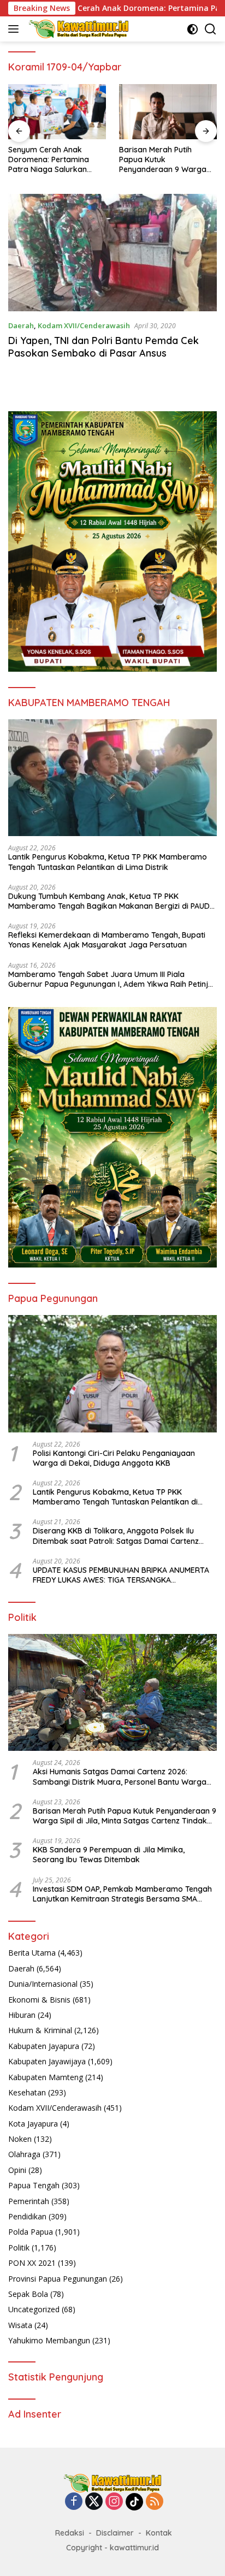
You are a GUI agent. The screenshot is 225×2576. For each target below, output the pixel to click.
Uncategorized (34, 2309)
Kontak (159, 2533)
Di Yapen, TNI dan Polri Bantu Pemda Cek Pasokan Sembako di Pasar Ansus (103, 347)
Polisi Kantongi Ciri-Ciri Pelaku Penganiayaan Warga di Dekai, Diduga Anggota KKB (114, 1458)
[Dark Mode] (193, 29)
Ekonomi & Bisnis (39, 2000)
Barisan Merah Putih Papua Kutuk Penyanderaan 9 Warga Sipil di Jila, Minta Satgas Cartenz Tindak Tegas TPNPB (164, 160)
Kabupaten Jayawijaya (47, 2061)
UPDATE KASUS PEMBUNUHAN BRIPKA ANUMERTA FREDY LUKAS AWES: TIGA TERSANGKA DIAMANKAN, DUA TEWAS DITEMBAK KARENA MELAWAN (121, 1575)
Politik (19, 2248)
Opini (17, 2170)
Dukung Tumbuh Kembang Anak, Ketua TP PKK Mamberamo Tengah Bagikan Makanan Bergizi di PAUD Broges (109, 901)
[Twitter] (94, 2502)
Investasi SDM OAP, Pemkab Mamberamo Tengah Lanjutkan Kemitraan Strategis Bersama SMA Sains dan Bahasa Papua (122, 1894)
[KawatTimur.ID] (77, 29)
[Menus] (16, 29)
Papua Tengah (34, 2185)
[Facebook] (74, 2502)
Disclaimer (115, 2533)
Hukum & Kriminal (40, 2030)
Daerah (21, 325)
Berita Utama (32, 1953)
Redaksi (70, 2533)
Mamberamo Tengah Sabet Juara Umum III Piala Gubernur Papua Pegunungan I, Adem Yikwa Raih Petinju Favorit (110, 979)
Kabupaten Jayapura (44, 2046)
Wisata (20, 2325)
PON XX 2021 (32, 2263)
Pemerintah (29, 2201)
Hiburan (22, 2015)
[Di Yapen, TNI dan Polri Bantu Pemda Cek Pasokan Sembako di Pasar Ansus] (112, 253)
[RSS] (155, 2502)
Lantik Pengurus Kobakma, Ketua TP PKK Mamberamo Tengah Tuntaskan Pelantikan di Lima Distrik (108, 862)
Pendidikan (27, 2216)
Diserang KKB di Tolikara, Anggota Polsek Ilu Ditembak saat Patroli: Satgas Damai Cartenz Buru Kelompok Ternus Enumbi (116, 1536)
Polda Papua (31, 2232)
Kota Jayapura (33, 2124)
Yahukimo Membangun (49, 2340)
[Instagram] (114, 2502)
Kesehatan (27, 2092)
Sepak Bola (28, 2294)
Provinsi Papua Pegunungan (58, 2279)
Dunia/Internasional (43, 1984)
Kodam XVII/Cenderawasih (84, 325)
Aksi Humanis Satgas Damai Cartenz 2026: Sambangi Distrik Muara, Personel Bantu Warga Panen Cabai (120, 1776)
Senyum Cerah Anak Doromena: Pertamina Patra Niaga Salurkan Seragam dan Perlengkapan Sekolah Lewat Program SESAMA (52, 160)
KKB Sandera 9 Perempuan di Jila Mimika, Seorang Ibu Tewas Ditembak (109, 1855)
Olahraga (24, 2154)
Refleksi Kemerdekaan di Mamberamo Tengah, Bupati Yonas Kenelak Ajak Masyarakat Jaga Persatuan (107, 940)
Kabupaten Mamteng (46, 2077)
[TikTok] (134, 2502)
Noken (20, 2139)
